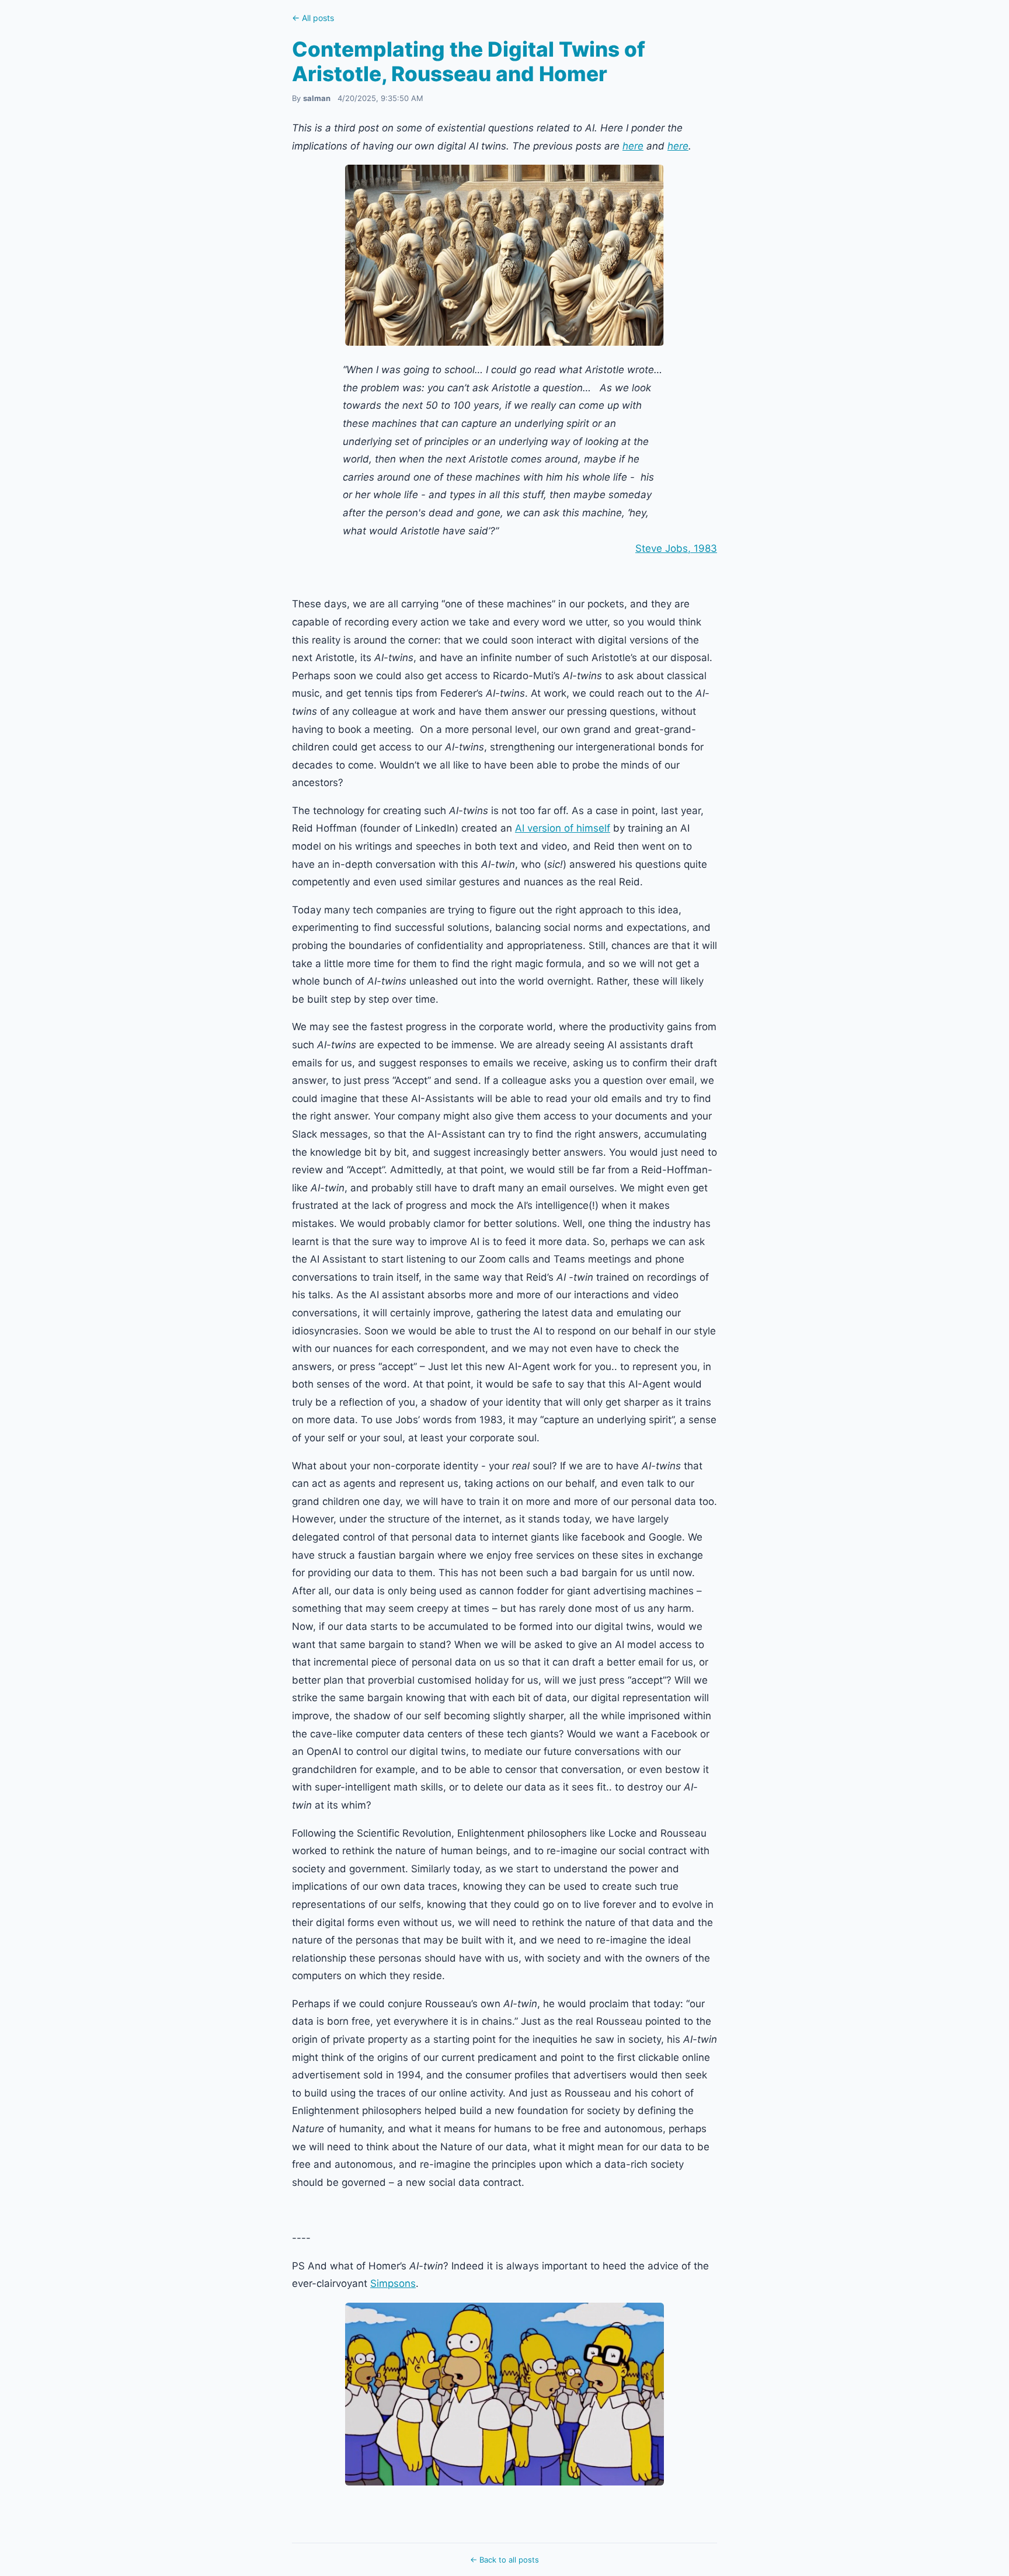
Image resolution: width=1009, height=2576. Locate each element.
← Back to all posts (505, 2560)
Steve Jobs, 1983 (676, 548)
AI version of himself (563, 828)
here (633, 146)
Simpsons (393, 2283)
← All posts (313, 18)
